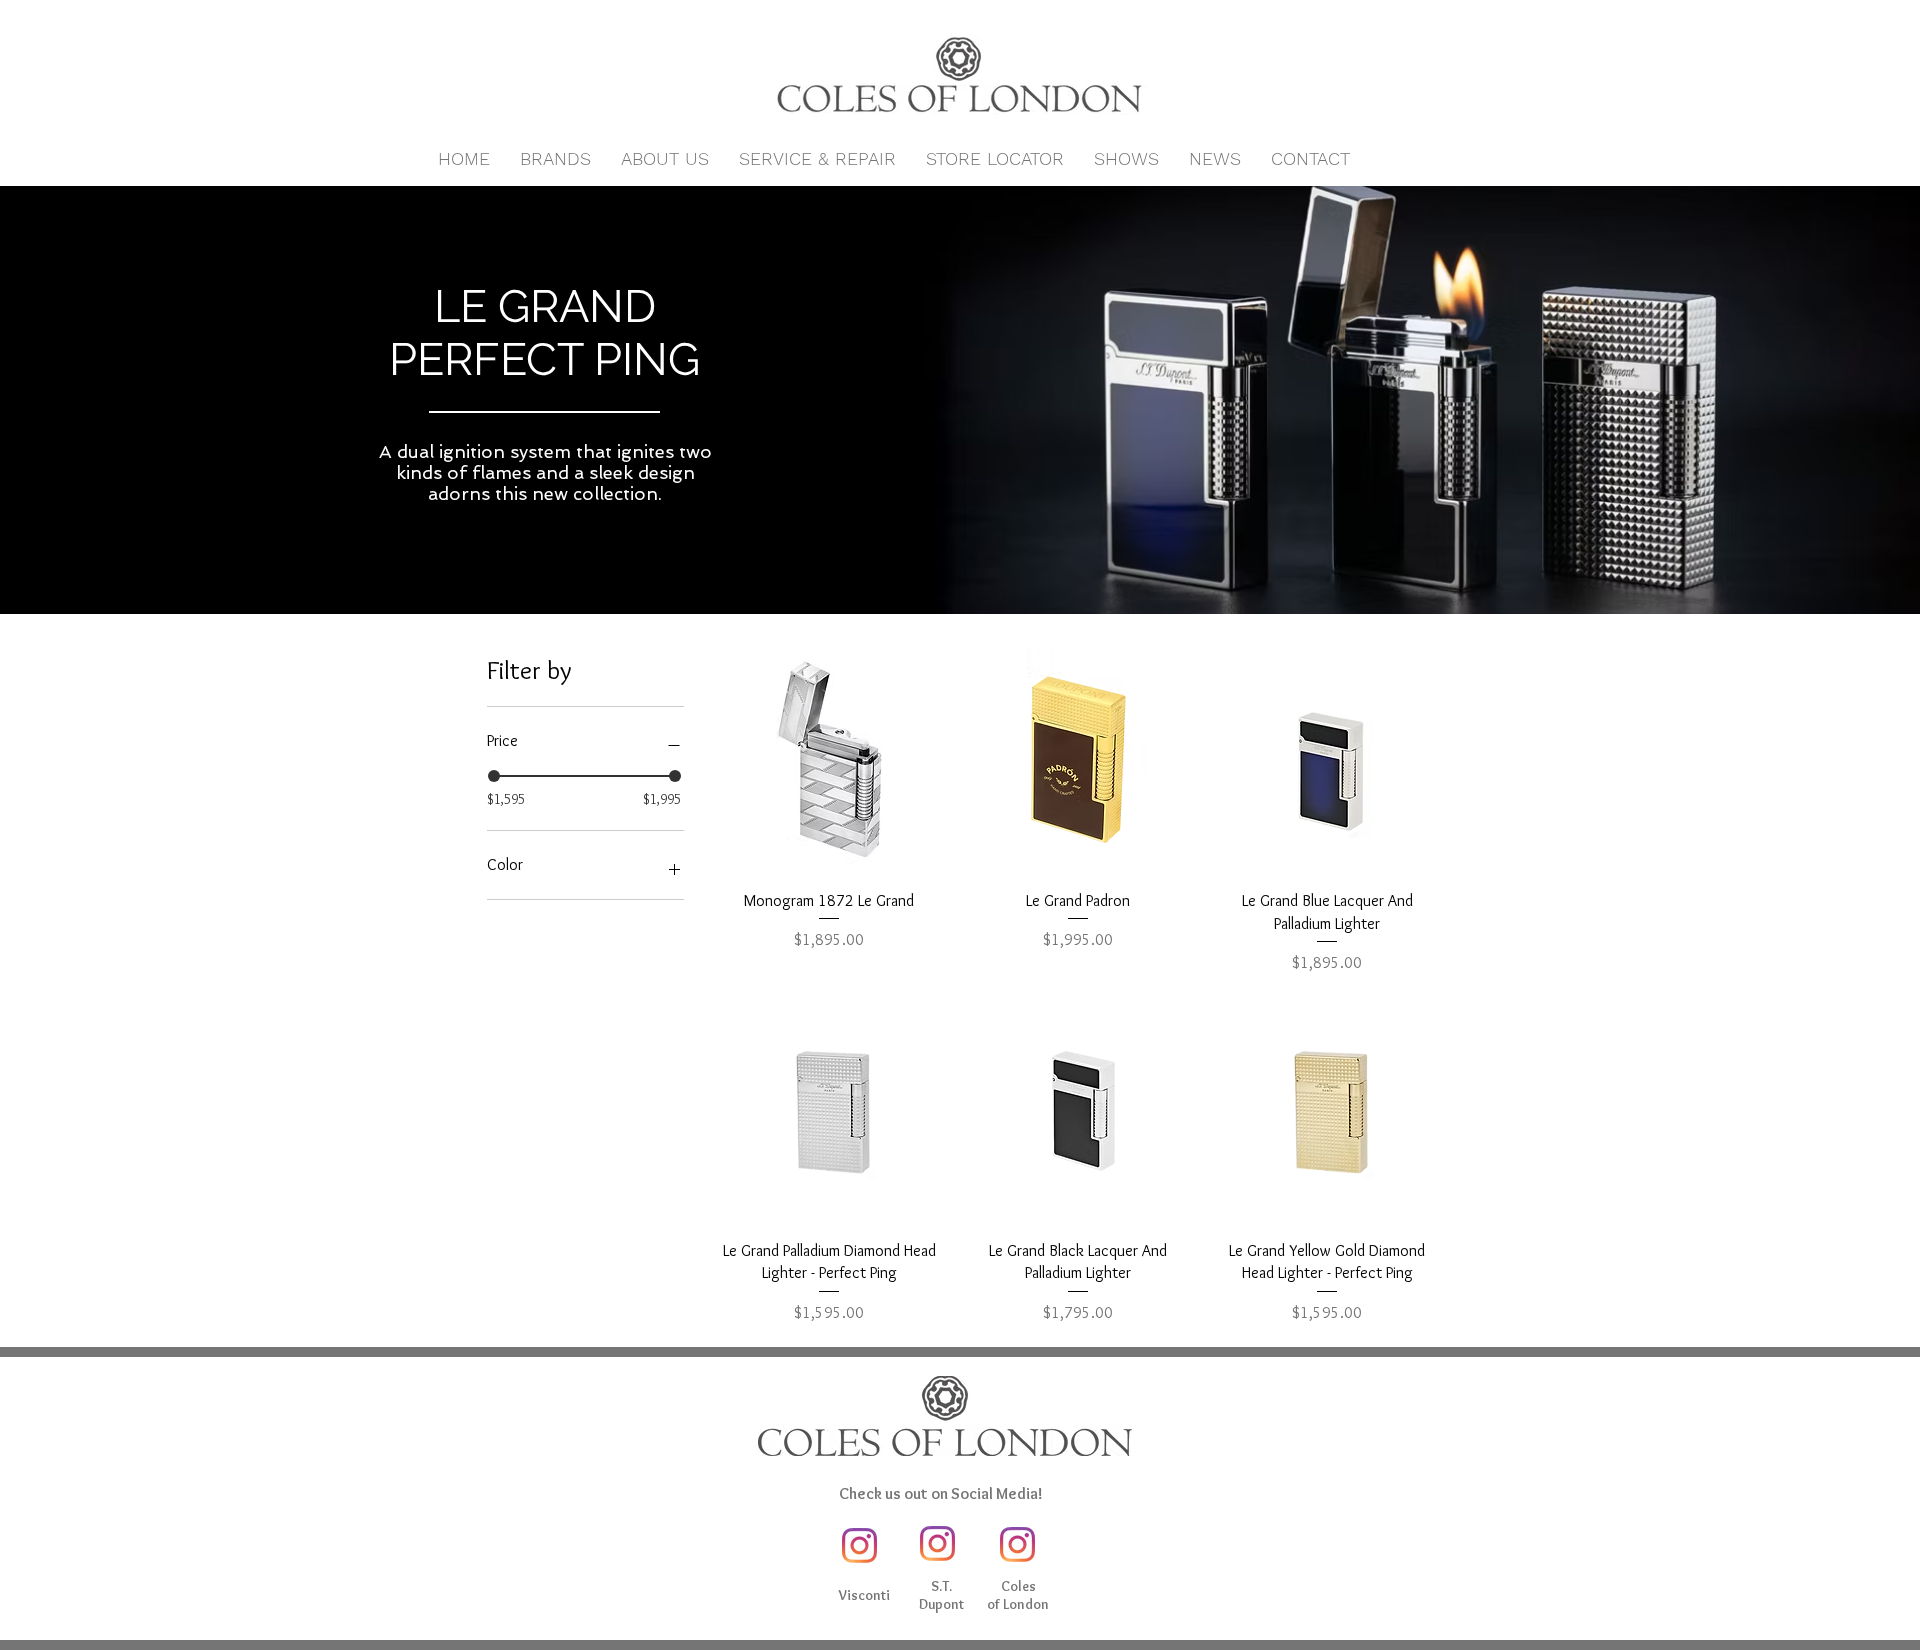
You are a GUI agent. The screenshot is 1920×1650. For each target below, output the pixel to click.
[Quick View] (829, 759)
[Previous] (110, 400)
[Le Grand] (960, 564)
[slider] (494, 776)
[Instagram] (859, 1545)
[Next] (1810, 400)
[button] (555, 159)
